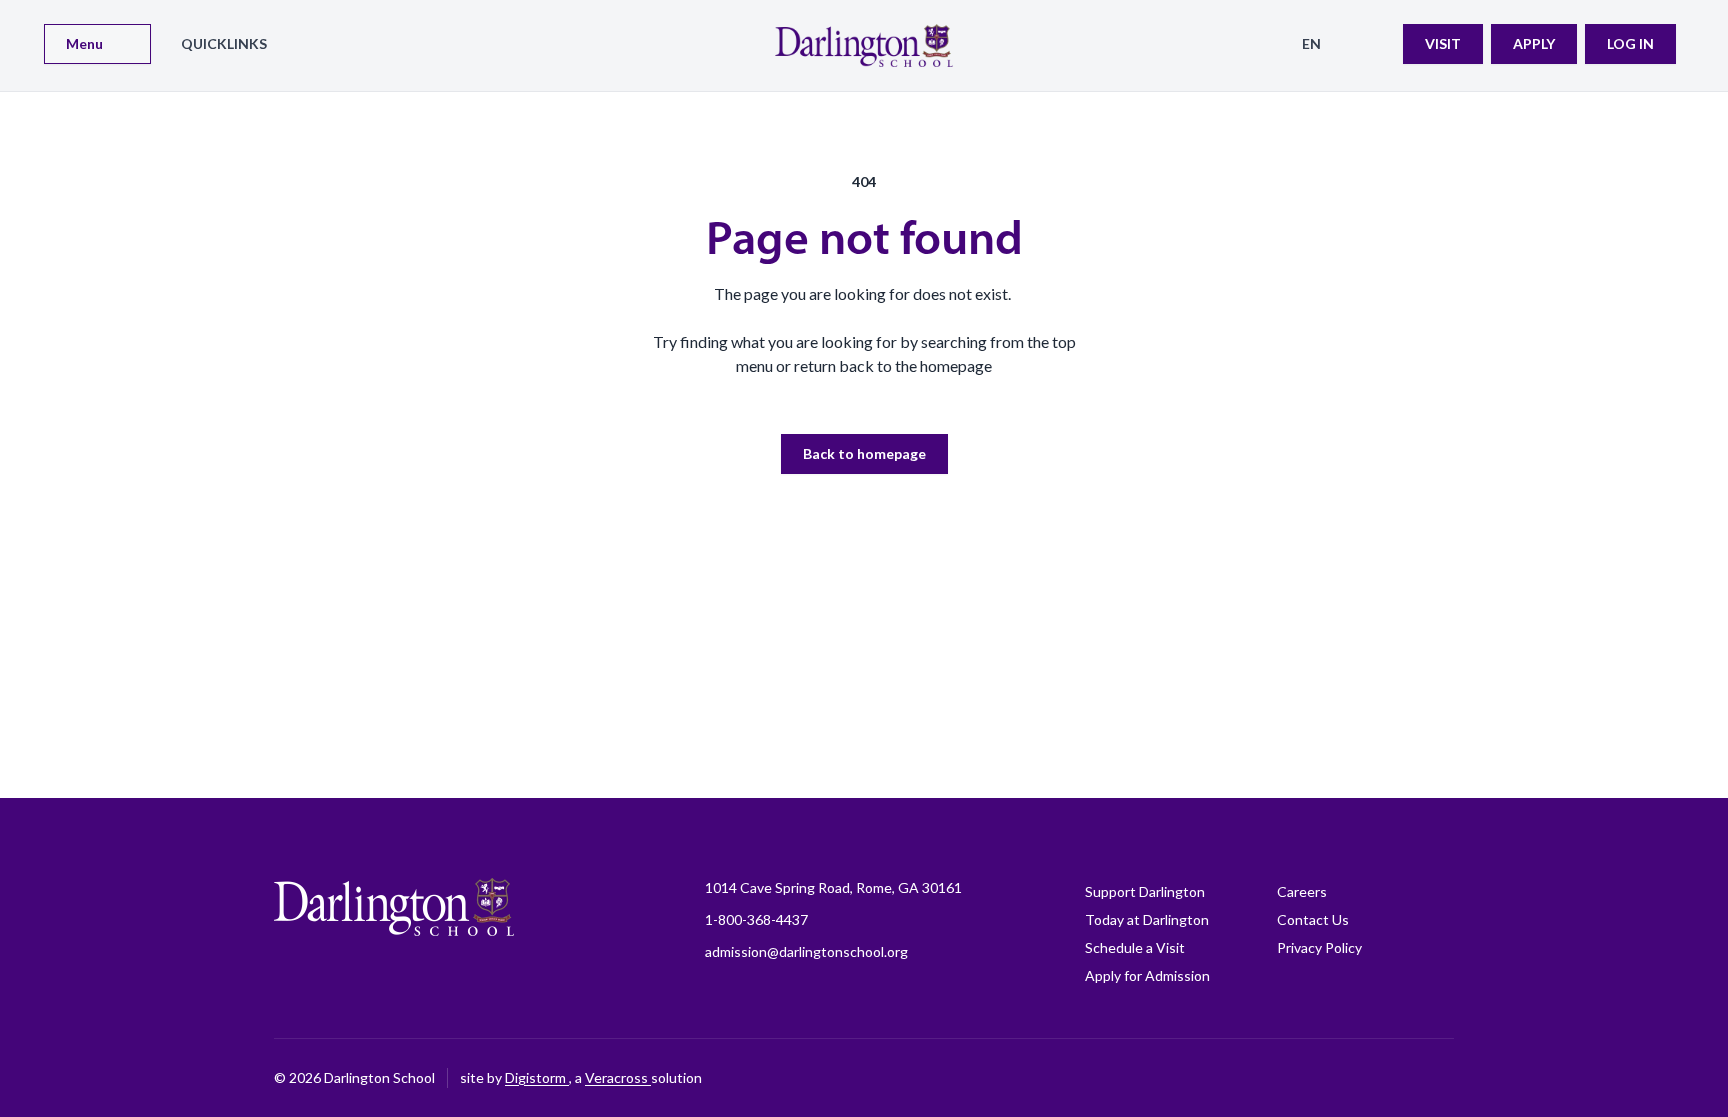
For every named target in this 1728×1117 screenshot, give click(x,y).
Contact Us (1313, 919)
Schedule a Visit (1135, 947)
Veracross (618, 1077)
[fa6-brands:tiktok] (1289, 1078)
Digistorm (537, 1077)
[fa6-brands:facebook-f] (1189, 1078)
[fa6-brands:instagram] (1239, 1078)
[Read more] (1189, 1078)
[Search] (1375, 44)
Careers (1302, 891)
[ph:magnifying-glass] (1375, 44)
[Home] (864, 45)
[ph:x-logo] (1439, 1078)
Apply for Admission (1147, 975)
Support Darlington (1145, 891)
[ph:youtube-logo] (1389, 1078)
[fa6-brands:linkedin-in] (1339, 1078)
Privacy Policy (1319, 947)
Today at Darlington (1147, 919)
